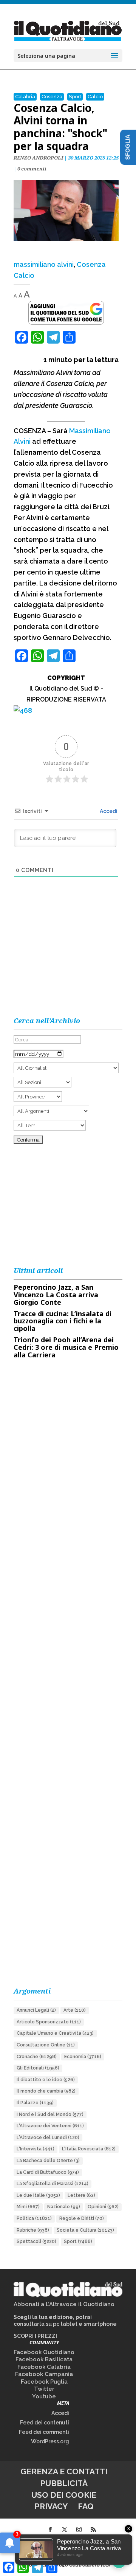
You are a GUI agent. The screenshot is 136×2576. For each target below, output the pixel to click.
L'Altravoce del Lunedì (48, 2138)
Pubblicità (64, 2483)
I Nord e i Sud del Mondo (50, 2114)
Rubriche (33, 2230)
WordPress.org (50, 2441)
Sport (75, 97)
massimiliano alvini (44, 264)
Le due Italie (38, 2195)
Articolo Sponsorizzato (49, 2022)
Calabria (25, 97)
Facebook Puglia (44, 2382)
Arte (75, 2010)
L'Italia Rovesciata (89, 2149)
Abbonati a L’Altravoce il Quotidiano (64, 2304)
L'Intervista (36, 2149)
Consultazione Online (46, 2045)
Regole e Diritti (82, 2218)
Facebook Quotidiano (44, 2352)
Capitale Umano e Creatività (55, 2033)
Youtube (44, 2396)
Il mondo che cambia (46, 2091)
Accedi (108, 811)
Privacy (51, 2506)
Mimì (28, 2207)
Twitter (44, 2389)
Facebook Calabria (44, 2367)
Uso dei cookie (64, 2495)
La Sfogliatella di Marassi (53, 2184)
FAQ (86, 2506)
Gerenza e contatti (64, 2471)
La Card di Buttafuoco (48, 2172)
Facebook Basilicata (44, 2359)
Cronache (37, 2057)
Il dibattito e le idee (46, 2080)
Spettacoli (36, 2241)
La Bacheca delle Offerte (48, 2161)
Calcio (95, 97)
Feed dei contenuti (45, 2423)
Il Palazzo (35, 2103)
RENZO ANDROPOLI (38, 158)
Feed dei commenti (44, 2432)
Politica (34, 2218)
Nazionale (64, 2207)
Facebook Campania (44, 2374)
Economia (83, 2057)
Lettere (81, 2195)
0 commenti (32, 169)
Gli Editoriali (38, 2068)
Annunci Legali (36, 2010)
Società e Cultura (85, 2230)
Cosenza (52, 97)
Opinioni (103, 2207)
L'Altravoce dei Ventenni (50, 2126)
